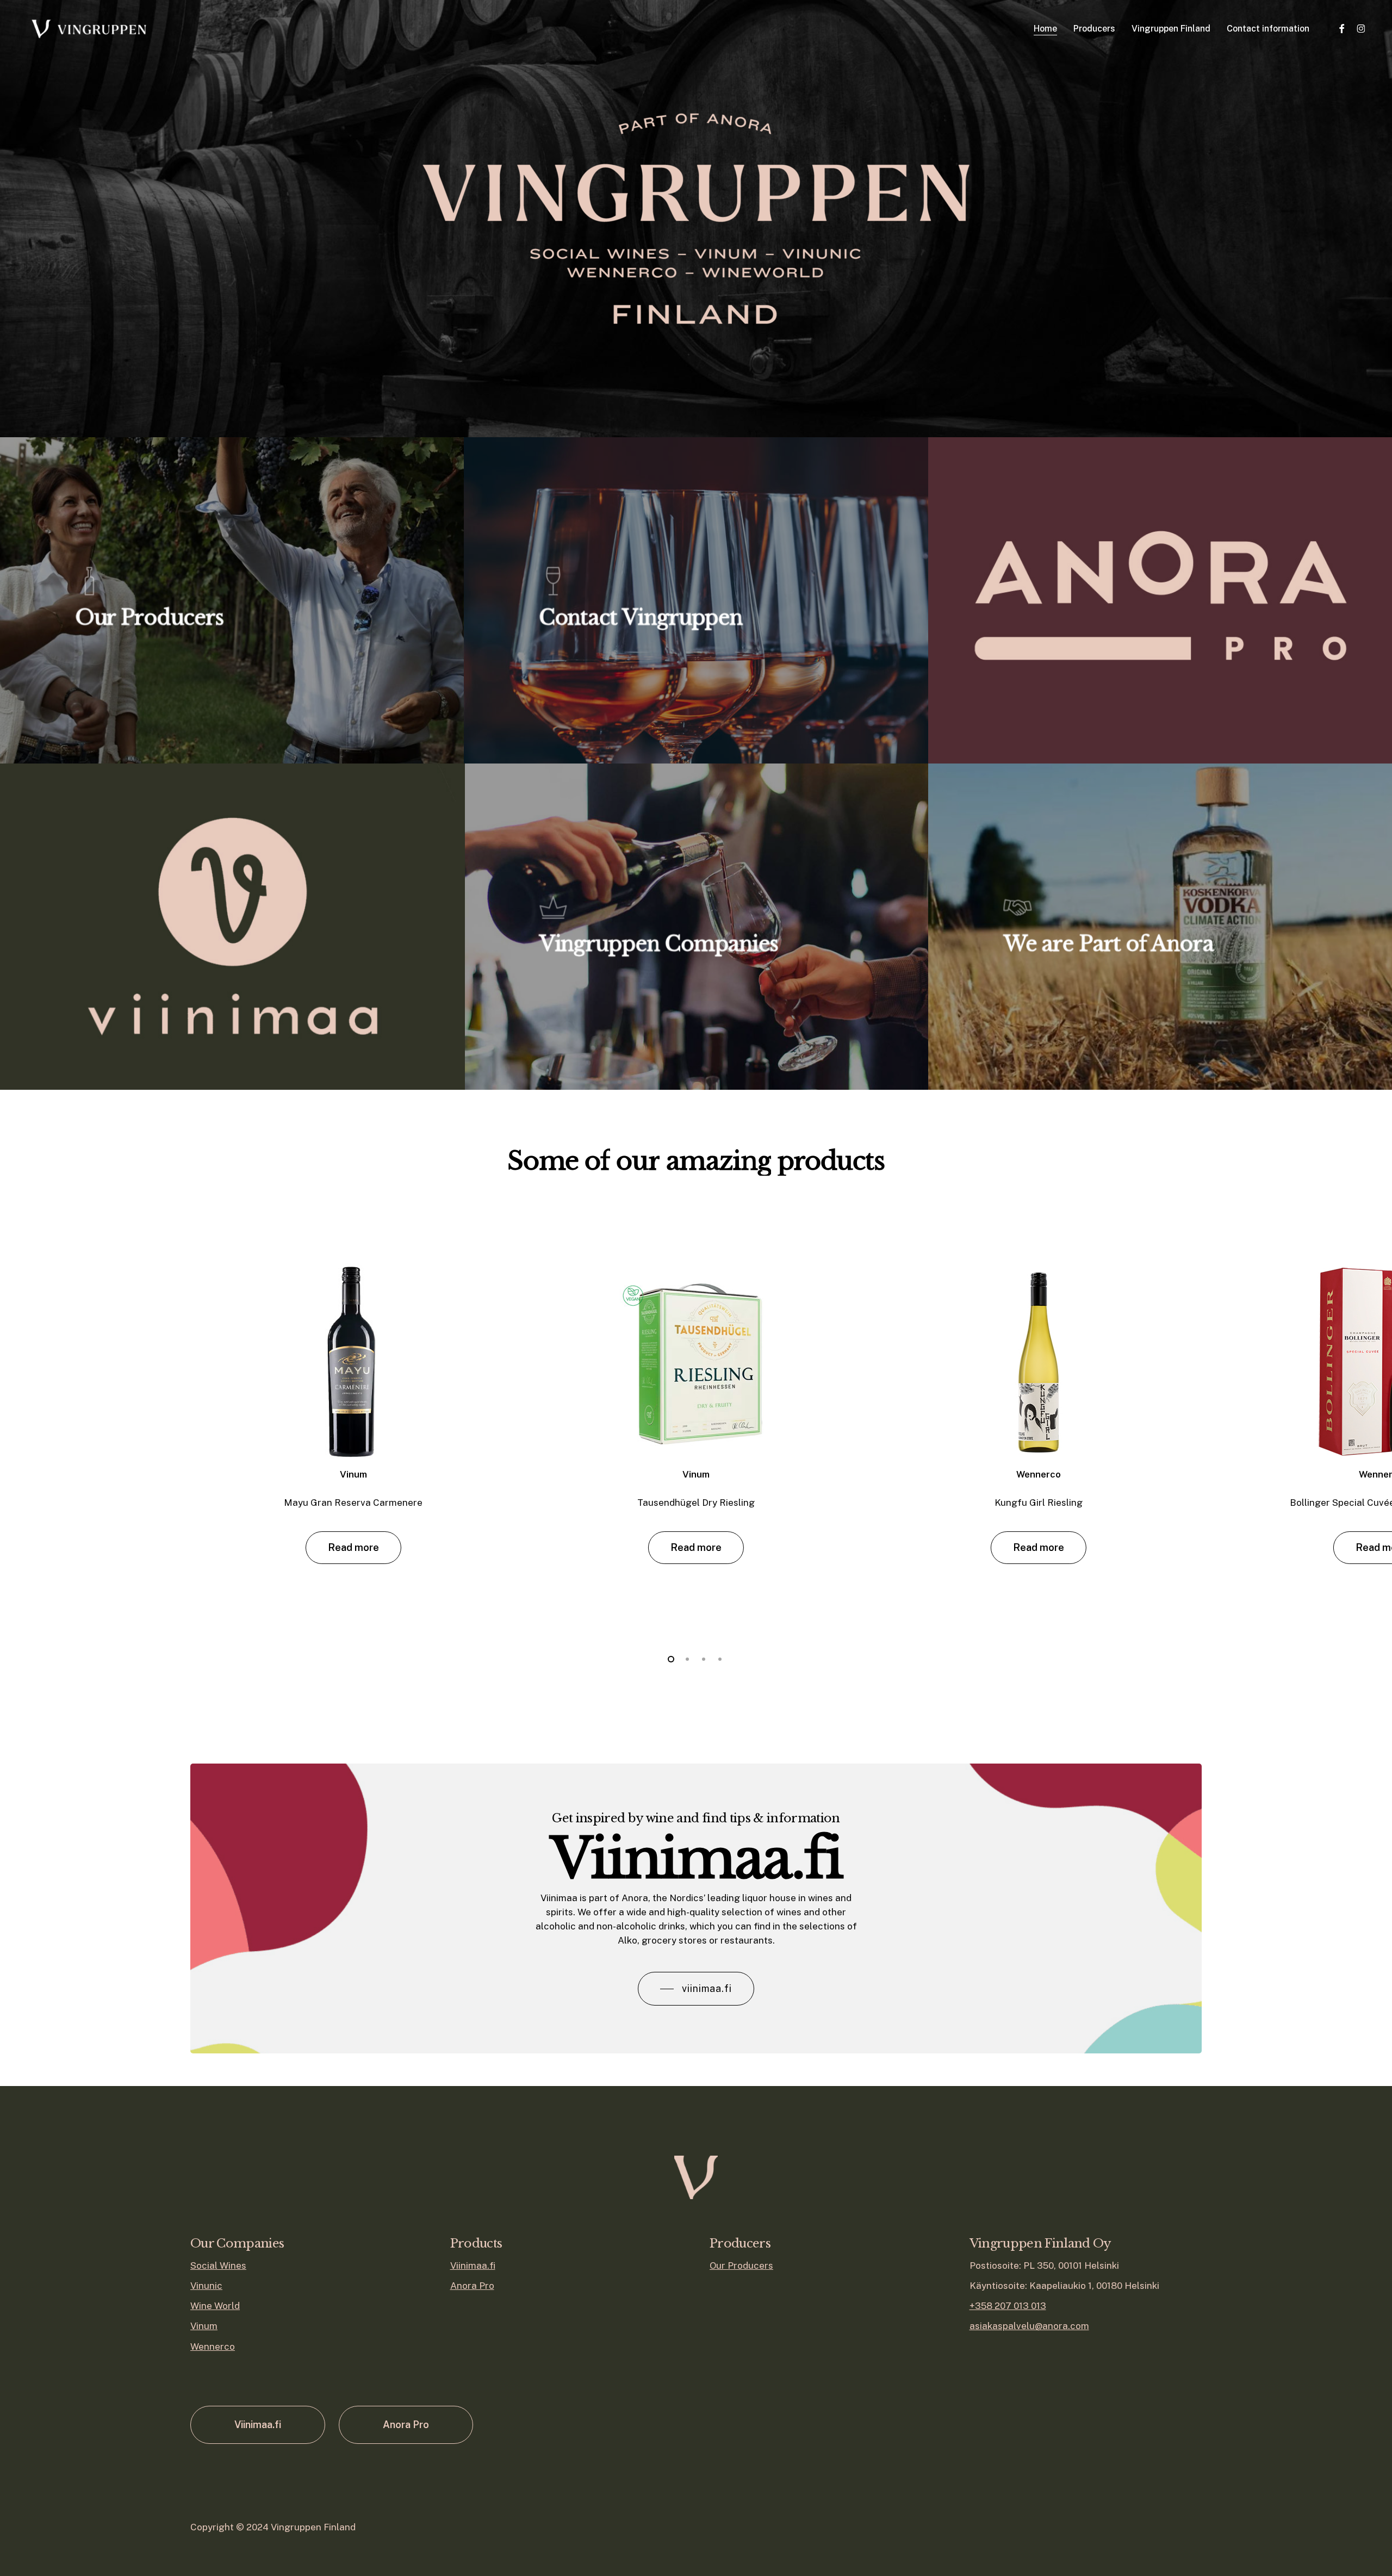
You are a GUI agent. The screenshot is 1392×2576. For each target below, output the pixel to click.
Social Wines (218, 2265)
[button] (353, 1548)
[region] (696, 1421)
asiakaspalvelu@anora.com (1029, 2326)
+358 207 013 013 (1008, 2306)
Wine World (215, 2306)
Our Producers (741, 2265)
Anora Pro (472, 2286)
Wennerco (213, 2347)
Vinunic (206, 2286)
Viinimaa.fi (473, 2265)
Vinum (204, 2326)
